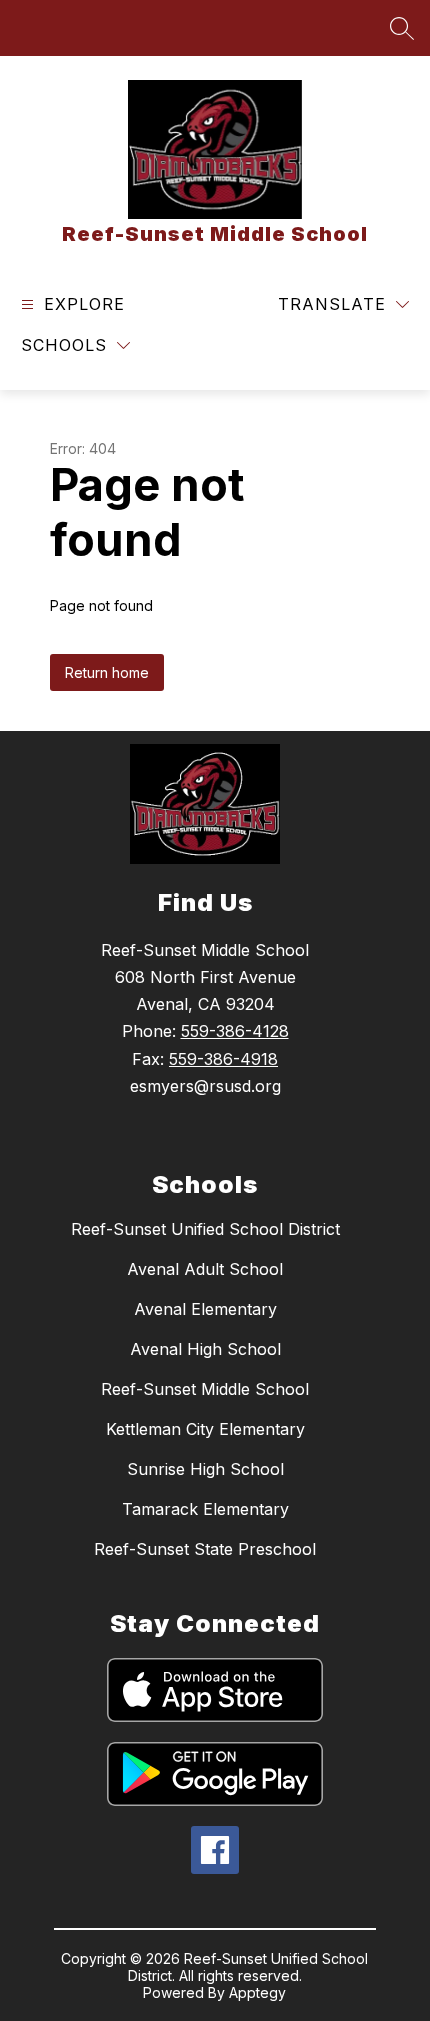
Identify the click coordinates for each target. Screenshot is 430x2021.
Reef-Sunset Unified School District (205, 1229)
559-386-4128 (235, 1031)
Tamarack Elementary (205, 1509)
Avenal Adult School (205, 1269)
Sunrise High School (205, 1469)
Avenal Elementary (205, 1309)
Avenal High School (205, 1349)
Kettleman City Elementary (205, 1429)
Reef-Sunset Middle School (205, 1389)
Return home (107, 672)
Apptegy (257, 1992)
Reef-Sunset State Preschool (205, 1549)
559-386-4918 (223, 1059)
